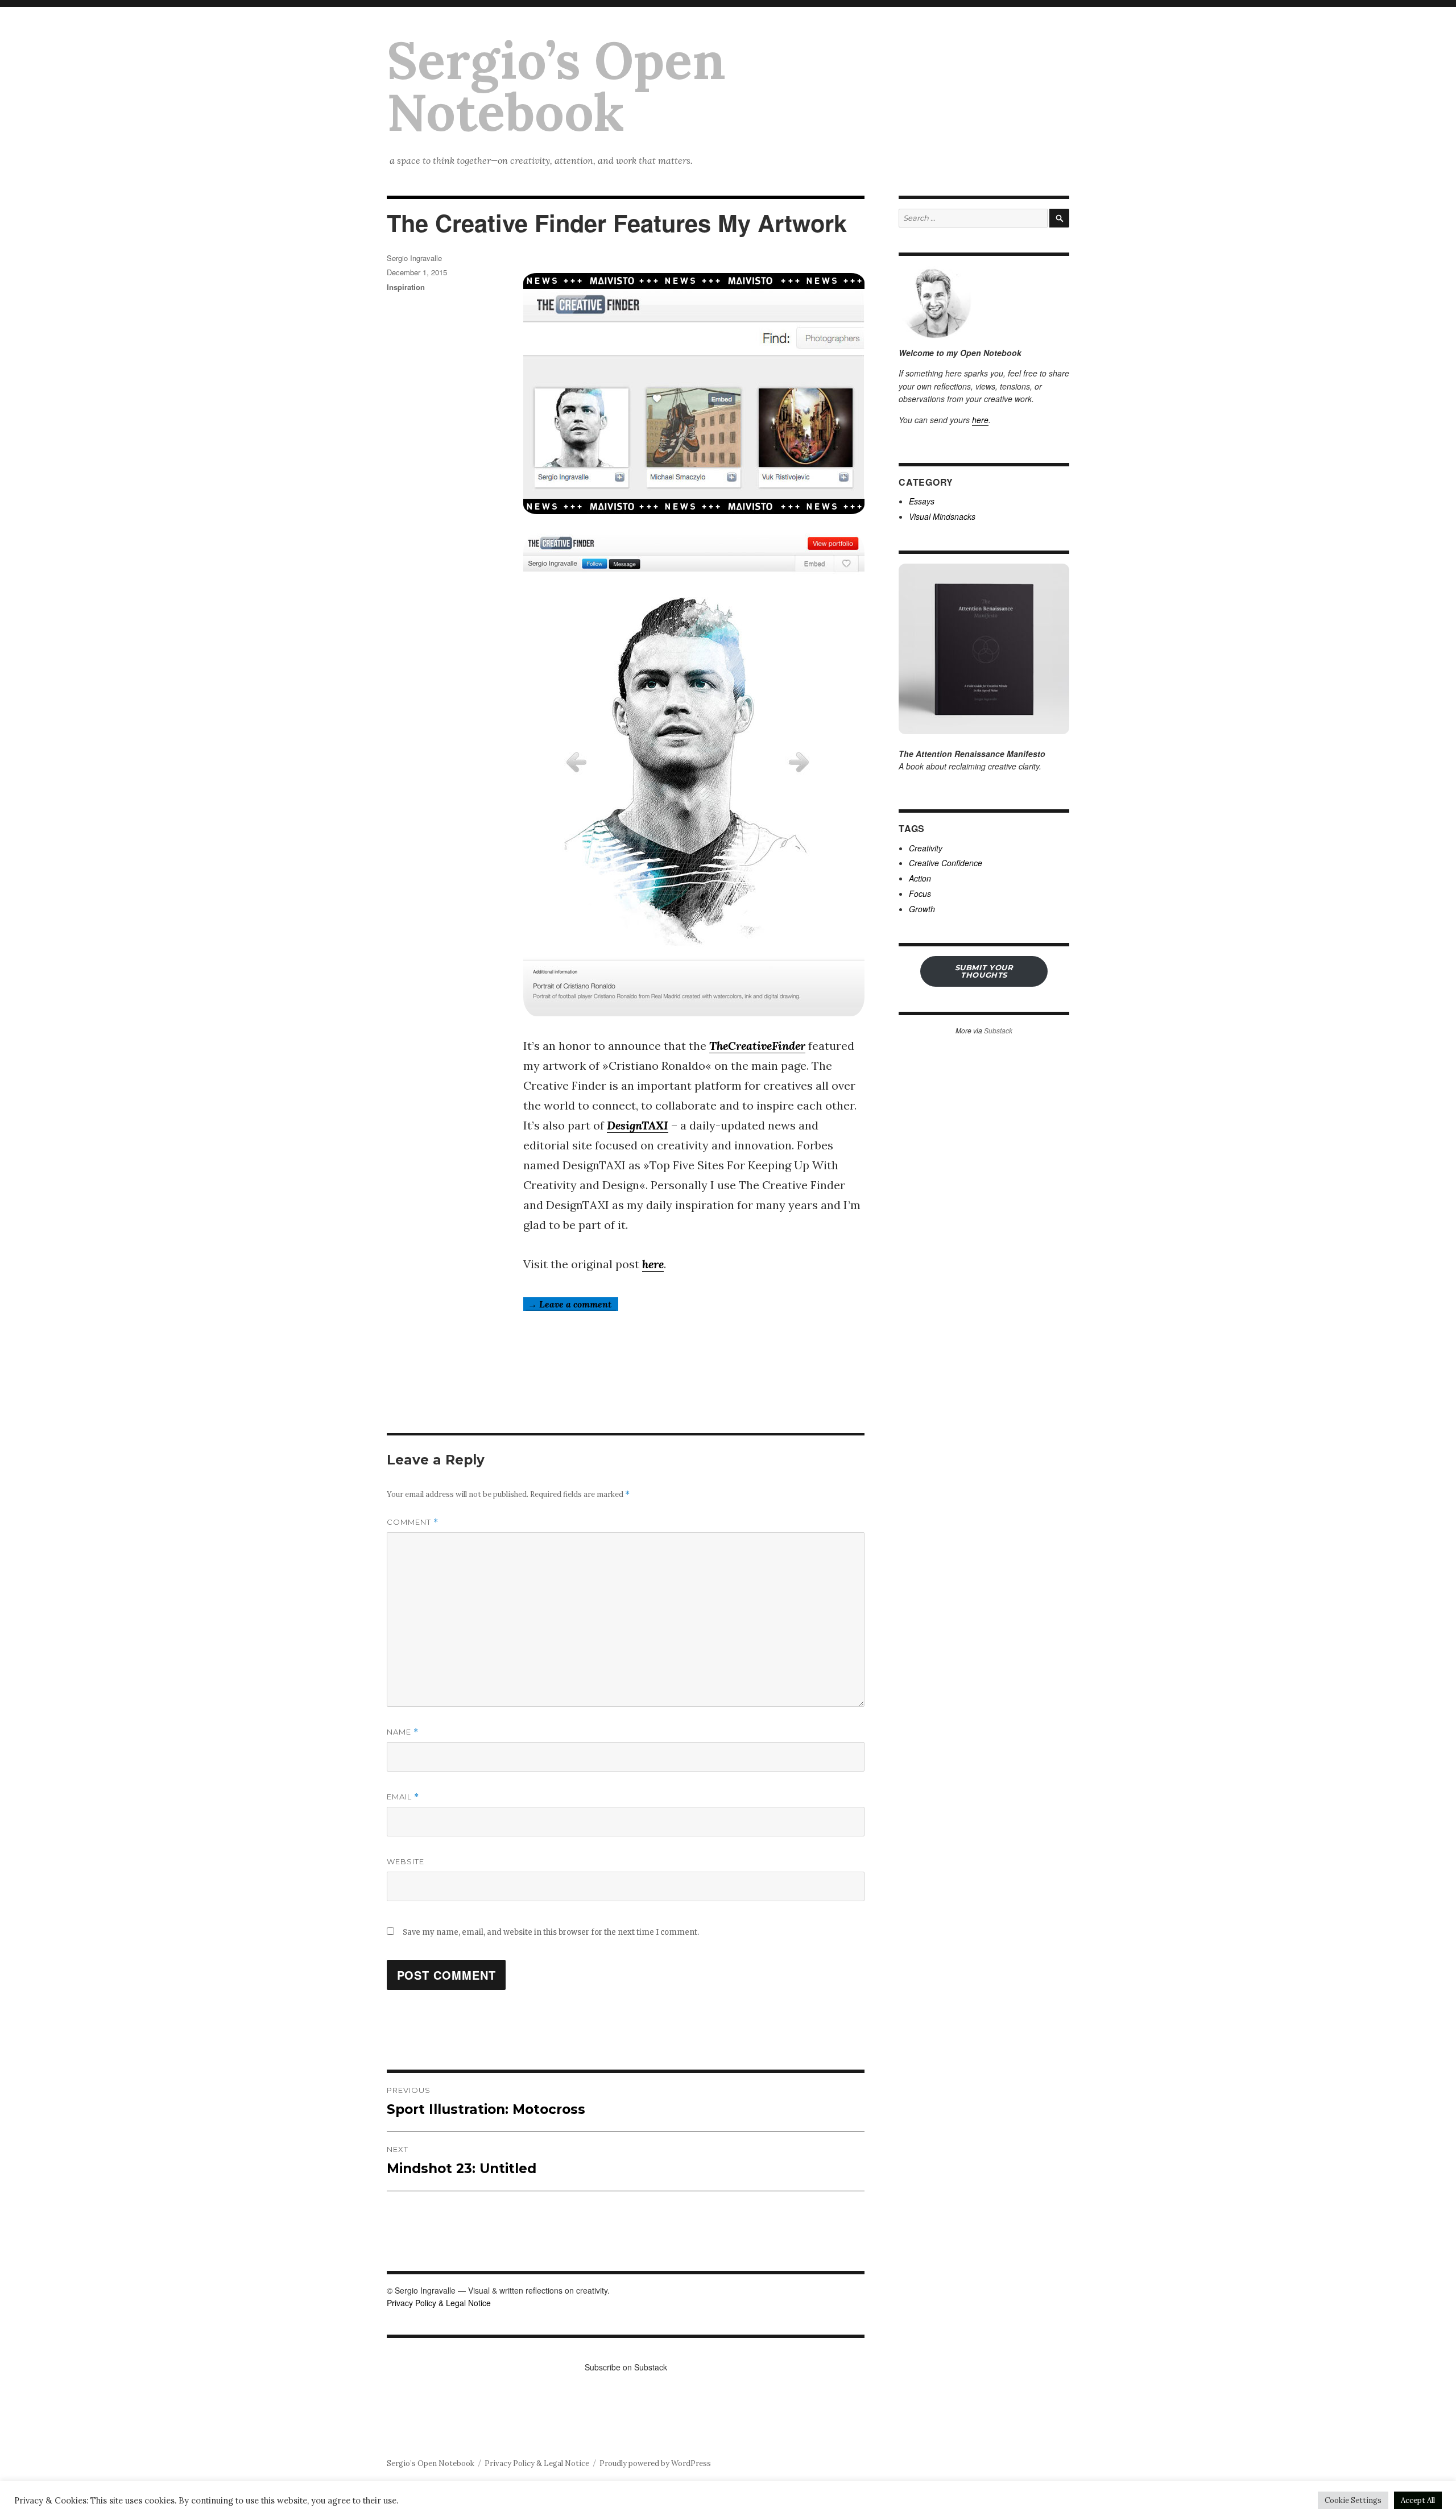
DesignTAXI (638, 1125)
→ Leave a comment (571, 1304)
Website (406, 1861)
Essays (922, 501)
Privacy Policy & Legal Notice (439, 2303)
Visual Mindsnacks (942, 516)
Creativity (926, 848)
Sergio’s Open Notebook (556, 86)
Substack (998, 1030)
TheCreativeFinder (757, 1046)
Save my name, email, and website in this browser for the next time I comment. (551, 1932)
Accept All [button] (1418, 2500)
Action (920, 878)
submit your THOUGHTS (984, 971)
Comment (413, 1522)
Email (403, 1797)
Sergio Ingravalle (414, 258)
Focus (920, 893)
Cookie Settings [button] (1353, 2500)
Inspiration (406, 287)
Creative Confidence (946, 863)
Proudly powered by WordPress (655, 2463)
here (653, 1264)
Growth (922, 909)
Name (403, 1732)
